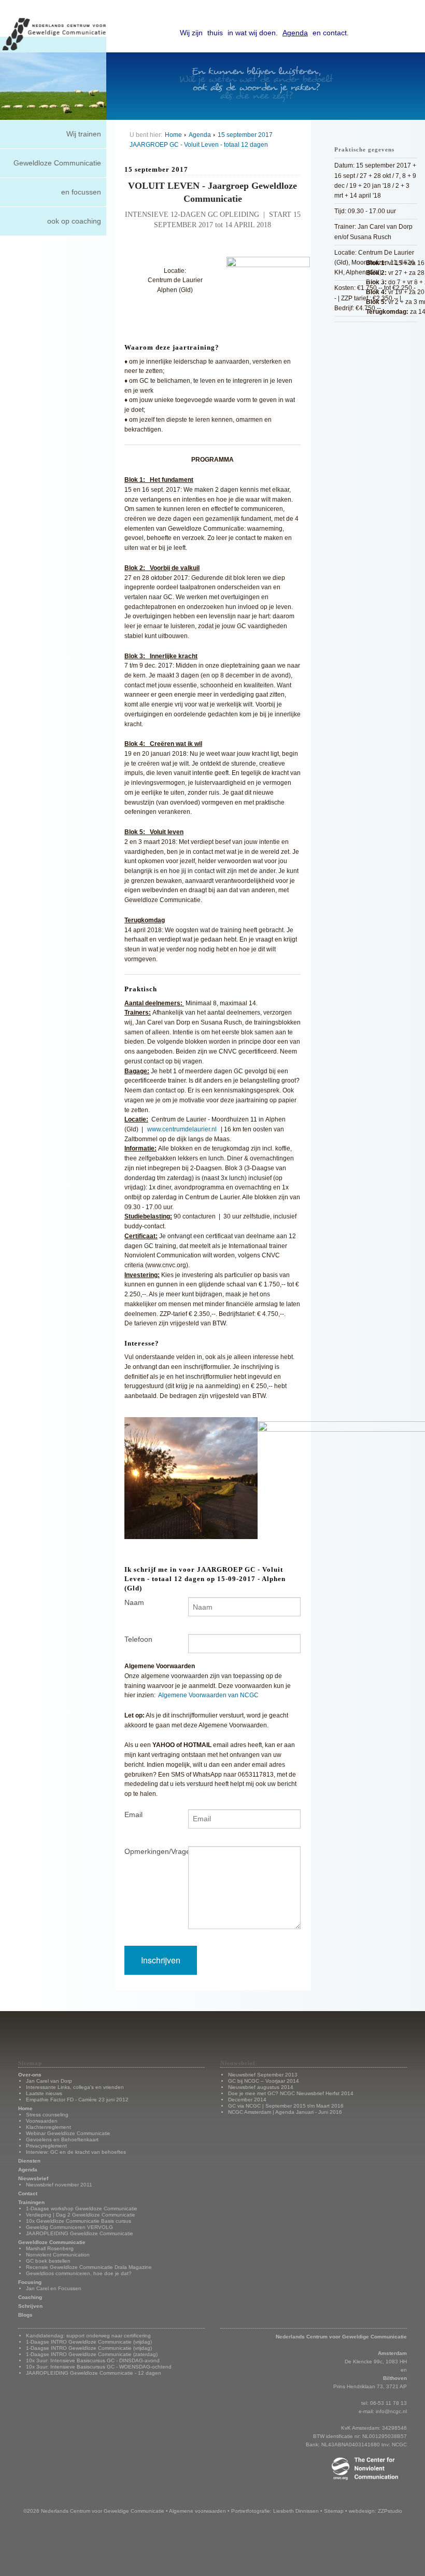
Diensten (29, 2161)
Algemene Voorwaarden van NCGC (208, 1695)
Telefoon (138, 1639)
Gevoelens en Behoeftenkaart (62, 2139)
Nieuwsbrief (33, 2178)
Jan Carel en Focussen (54, 2288)
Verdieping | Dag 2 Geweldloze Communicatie (81, 2215)
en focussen (81, 192)
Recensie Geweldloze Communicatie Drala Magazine (89, 2267)
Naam (134, 1602)
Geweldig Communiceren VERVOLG (69, 2227)
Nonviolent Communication (58, 2255)
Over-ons (30, 2075)
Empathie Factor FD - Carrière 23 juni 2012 (77, 2100)
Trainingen (31, 2202)
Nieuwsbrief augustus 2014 (261, 2087)
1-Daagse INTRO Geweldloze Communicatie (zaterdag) (92, 2354)
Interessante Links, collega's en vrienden (75, 2087)
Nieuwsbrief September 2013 (263, 2075)
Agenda (295, 33)
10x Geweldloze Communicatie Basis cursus (79, 2221)
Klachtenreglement (48, 2127)
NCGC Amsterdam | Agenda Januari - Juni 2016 (285, 2112)
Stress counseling (47, 2115)
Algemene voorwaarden (197, 2511)
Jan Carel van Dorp (49, 2081)
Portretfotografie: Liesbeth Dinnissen (275, 2511)
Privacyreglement (46, 2146)
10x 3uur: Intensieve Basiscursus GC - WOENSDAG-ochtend (99, 2367)
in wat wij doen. (253, 33)
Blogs (25, 2315)
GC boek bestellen (48, 2261)
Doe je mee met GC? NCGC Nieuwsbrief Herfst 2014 (291, 2093)
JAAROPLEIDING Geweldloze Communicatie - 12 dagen (94, 2373)
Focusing (30, 2282)
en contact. (331, 33)
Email (133, 1815)
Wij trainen (84, 134)
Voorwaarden (42, 2121)
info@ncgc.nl (391, 2411)
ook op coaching (74, 221)
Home (173, 135)
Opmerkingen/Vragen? (148, 1851)
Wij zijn (191, 33)
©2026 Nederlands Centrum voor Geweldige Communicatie (94, 2511)
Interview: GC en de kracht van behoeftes (76, 2152)
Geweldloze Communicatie (57, 163)
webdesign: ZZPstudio (376, 2511)
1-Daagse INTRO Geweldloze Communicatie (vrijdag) (89, 2342)
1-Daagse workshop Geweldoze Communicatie (82, 2208)
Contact (28, 2193)
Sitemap (334, 2511)
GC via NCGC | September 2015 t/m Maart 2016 (286, 2106)
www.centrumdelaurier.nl (182, 1129)
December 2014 (247, 2100)
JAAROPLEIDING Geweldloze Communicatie (80, 2233)
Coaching (30, 2297)
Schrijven (30, 2306)
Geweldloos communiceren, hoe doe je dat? (79, 2273)
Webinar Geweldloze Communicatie (68, 2133)
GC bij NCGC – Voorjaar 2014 (264, 2081)
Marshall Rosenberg (50, 2248)
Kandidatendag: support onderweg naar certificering (88, 2336)
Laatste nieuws (44, 2093)
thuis (215, 33)
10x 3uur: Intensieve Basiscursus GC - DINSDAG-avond (93, 2360)
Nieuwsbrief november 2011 (59, 2185)
